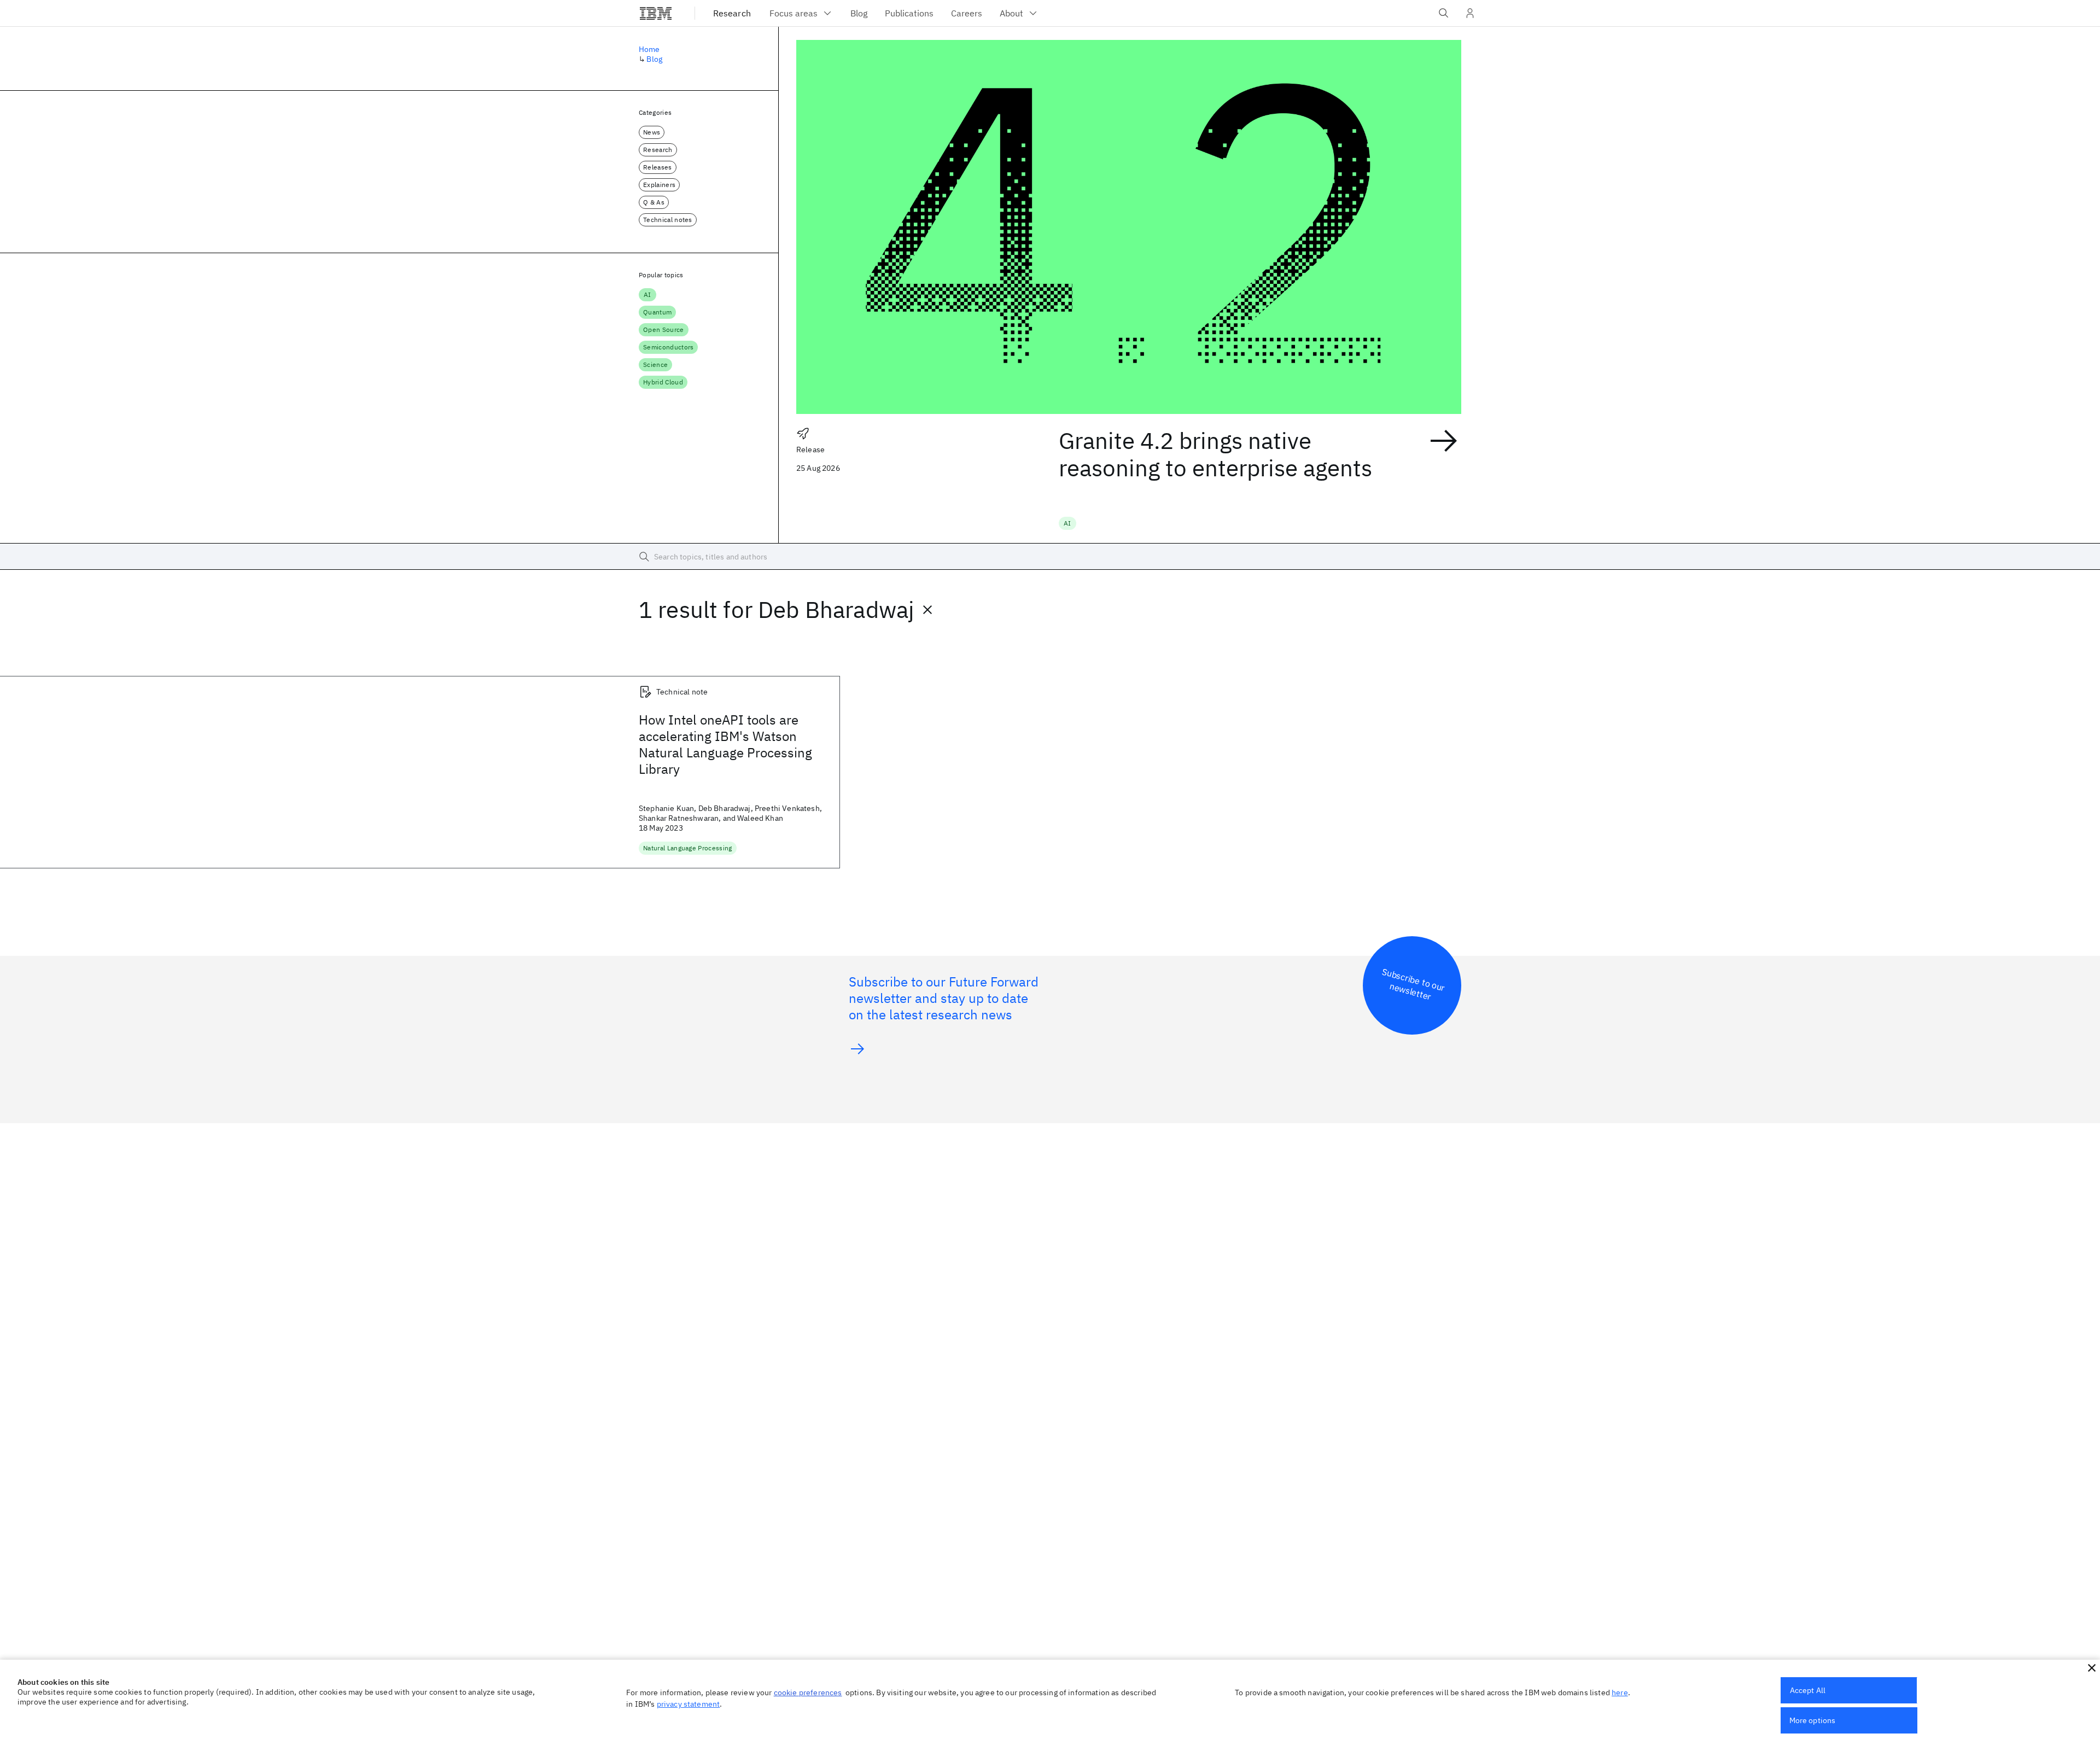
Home (649, 49)
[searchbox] (1050, 557)
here (1620, 1692)
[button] (2092, 1668)
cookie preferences (808, 1692)
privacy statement (689, 1704)
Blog (654, 59)
